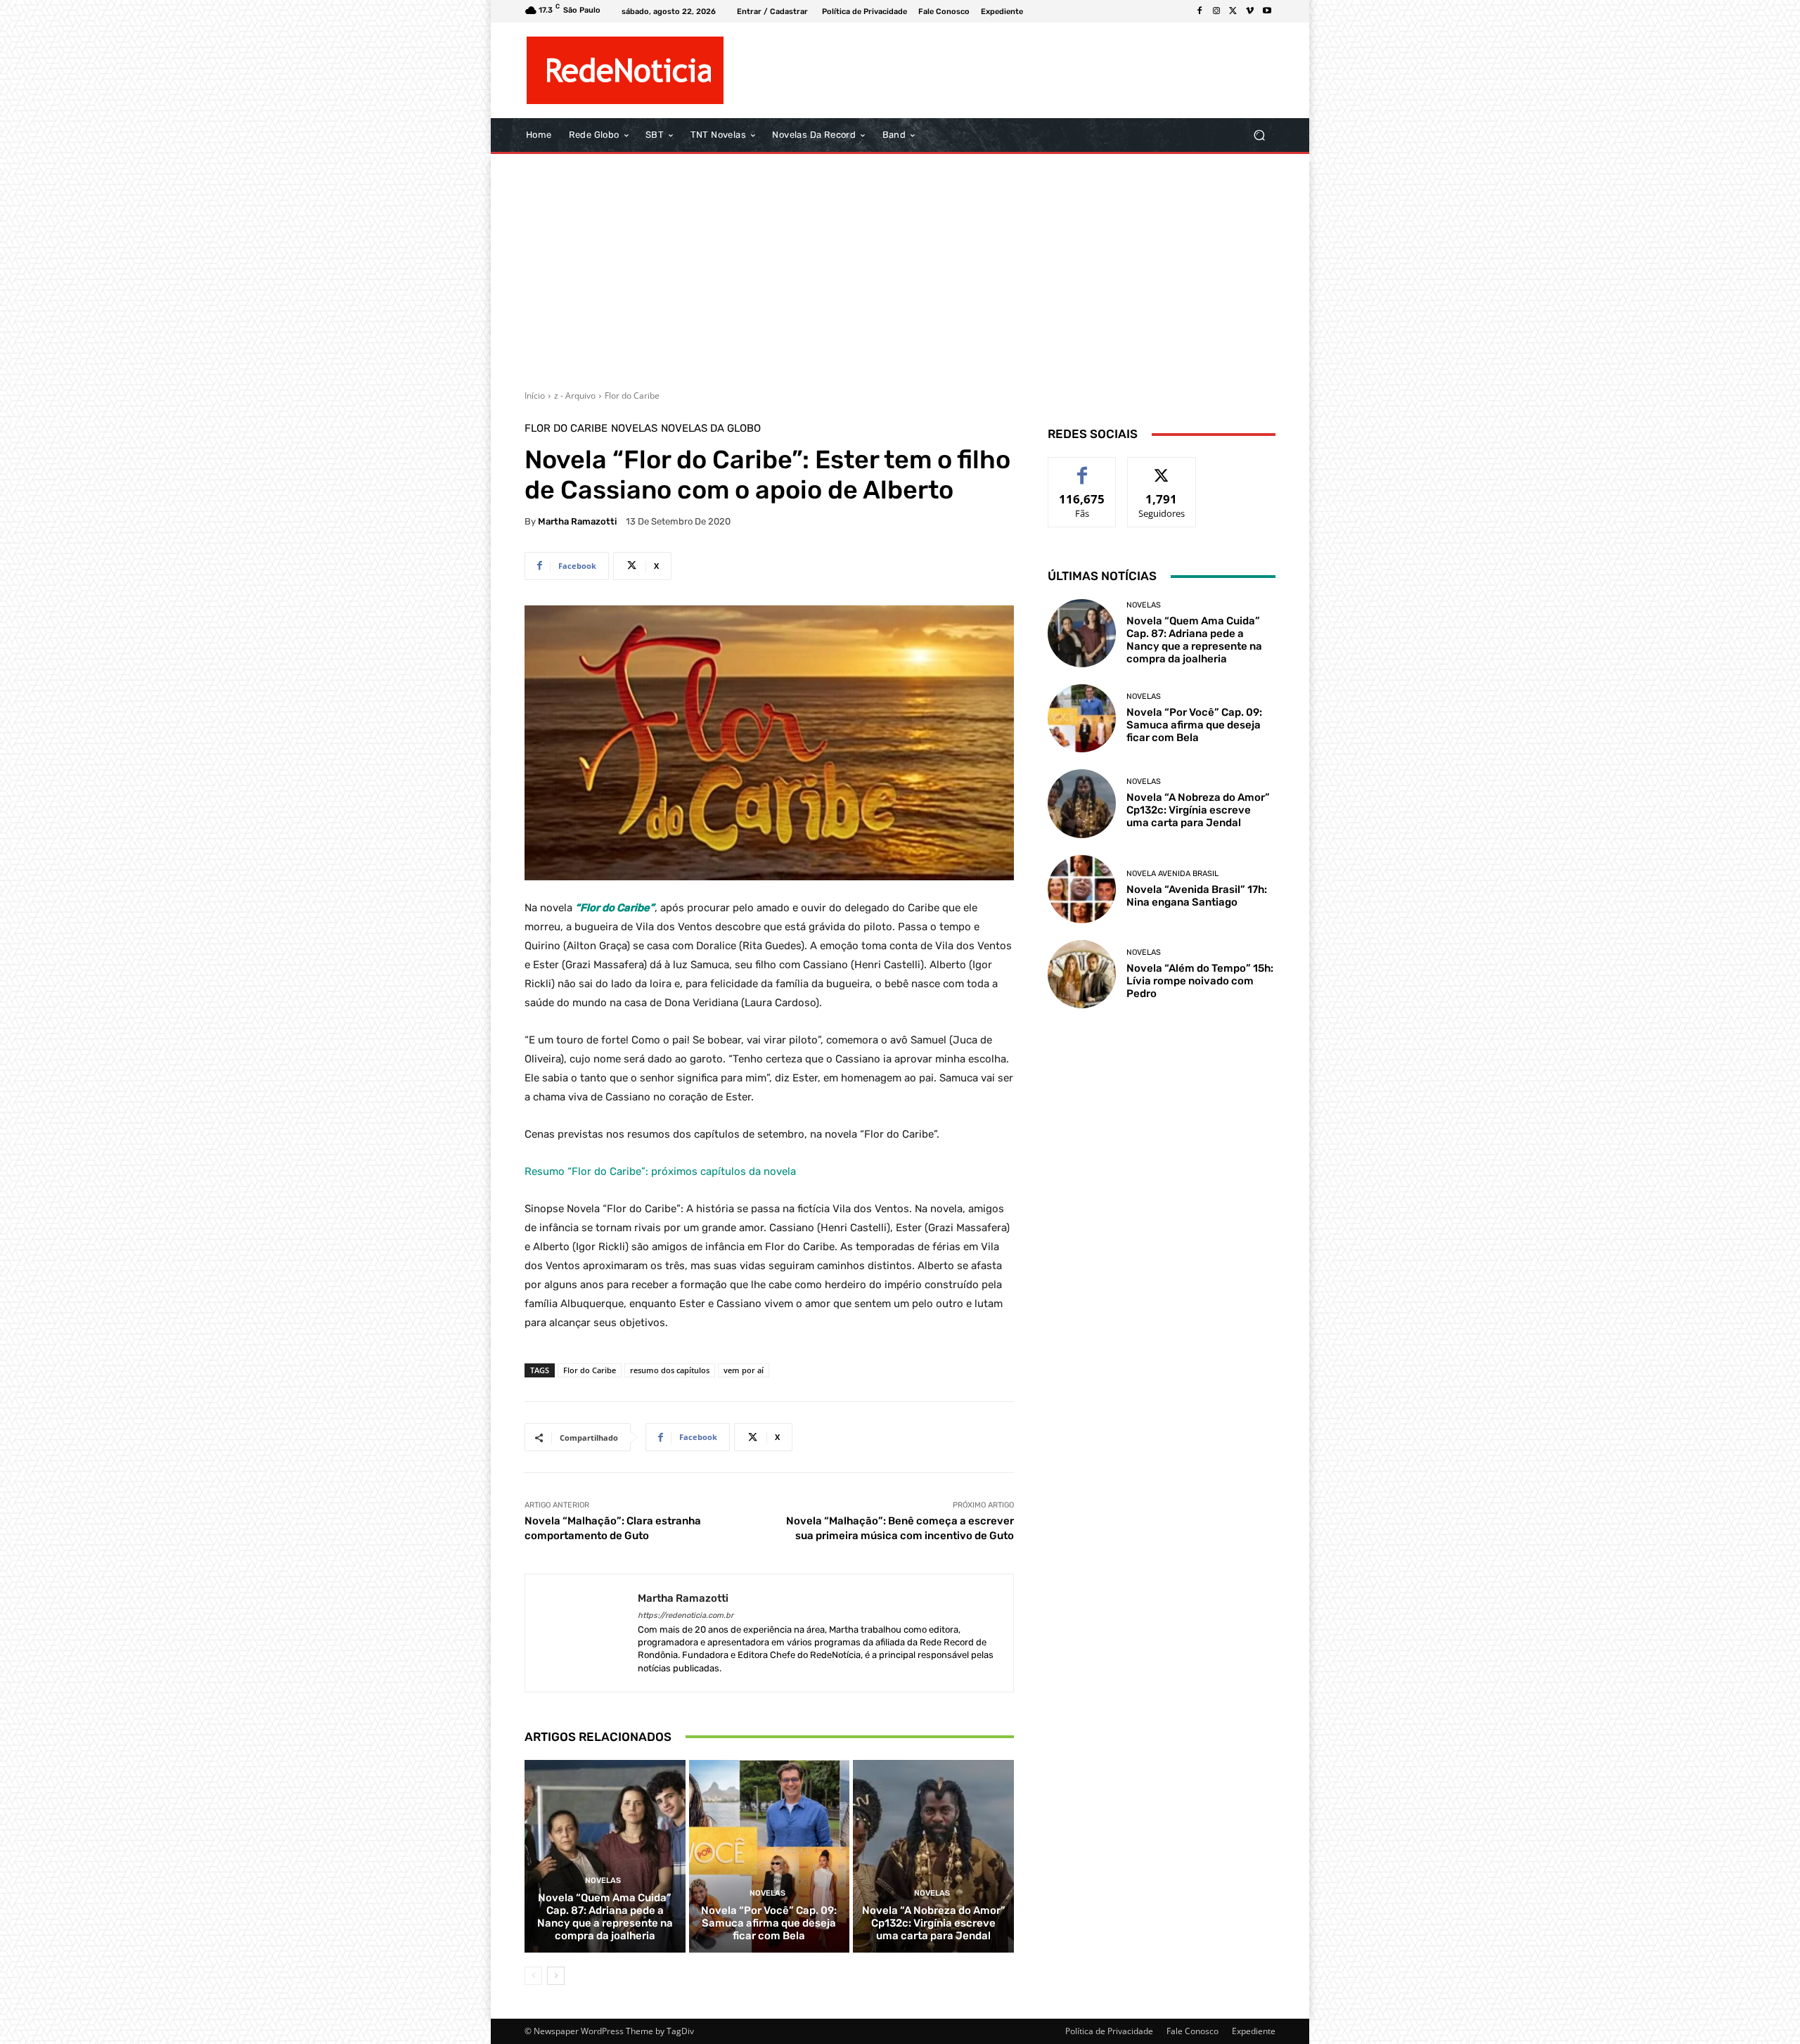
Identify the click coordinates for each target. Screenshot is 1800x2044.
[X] (1233, 11)
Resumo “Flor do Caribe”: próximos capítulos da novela (660, 1171)
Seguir (1162, 468)
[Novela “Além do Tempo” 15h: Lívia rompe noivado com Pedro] (1082, 974)
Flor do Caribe (632, 396)
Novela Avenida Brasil (1172, 874)
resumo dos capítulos (670, 1370)
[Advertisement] (900, 266)
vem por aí (744, 1370)
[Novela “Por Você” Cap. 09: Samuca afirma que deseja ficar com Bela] (770, 1856)
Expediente (1254, 2031)
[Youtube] (1267, 11)
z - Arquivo (575, 396)
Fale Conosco (1192, 2031)
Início (535, 396)
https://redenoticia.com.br (686, 1615)
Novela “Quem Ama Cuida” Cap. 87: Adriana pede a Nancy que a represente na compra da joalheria (605, 1917)
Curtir (1082, 468)
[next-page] (556, 1976)
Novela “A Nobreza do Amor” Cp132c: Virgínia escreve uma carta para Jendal (934, 1923)
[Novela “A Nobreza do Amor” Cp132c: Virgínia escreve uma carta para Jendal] (933, 1856)
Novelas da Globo (711, 429)
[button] (1259, 135)
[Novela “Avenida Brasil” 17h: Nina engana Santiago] (1082, 889)
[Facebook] (1200, 11)
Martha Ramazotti (577, 521)
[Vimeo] (1250, 11)
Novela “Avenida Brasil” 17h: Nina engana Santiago (1197, 896)
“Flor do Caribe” (615, 908)
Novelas (634, 429)
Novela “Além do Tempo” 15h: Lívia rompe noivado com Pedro (1200, 981)
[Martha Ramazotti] (581, 1633)
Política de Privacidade (1109, 2031)
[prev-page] (533, 1976)
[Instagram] (1216, 11)
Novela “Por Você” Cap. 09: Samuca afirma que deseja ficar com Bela (769, 1923)
